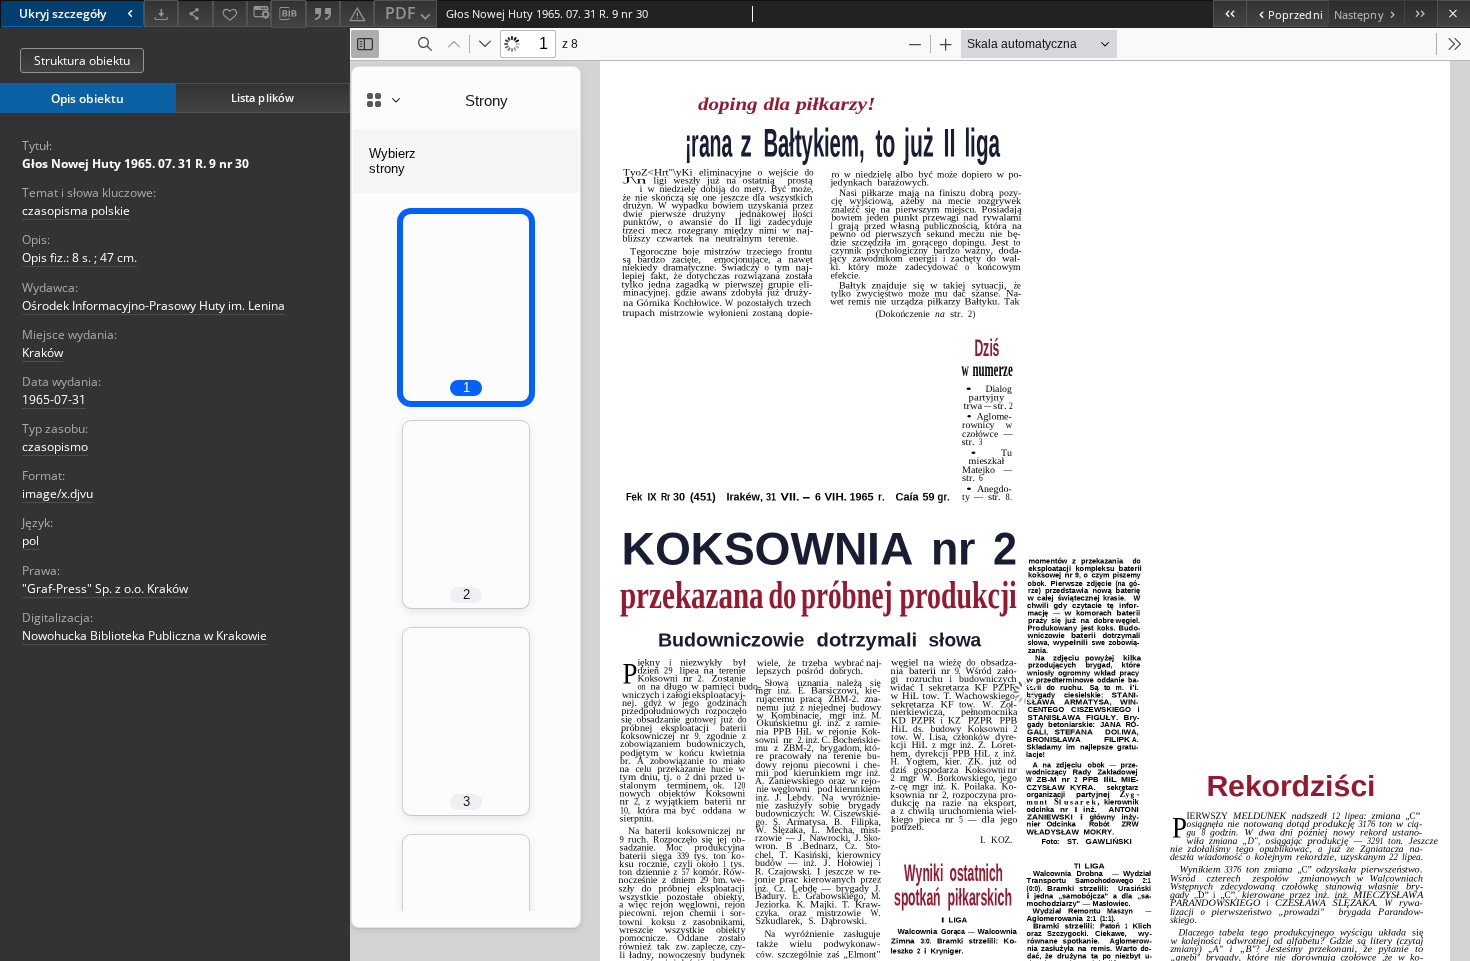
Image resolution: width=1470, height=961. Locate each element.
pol (30, 540)
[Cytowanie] (323, 13)
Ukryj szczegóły (62, 13)
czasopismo (55, 446)
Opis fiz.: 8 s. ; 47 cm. (79, 257)
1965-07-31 (54, 399)
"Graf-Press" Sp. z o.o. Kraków (105, 588)
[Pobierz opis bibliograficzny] (288, 14)
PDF (400, 13)
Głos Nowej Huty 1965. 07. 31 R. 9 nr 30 (135, 163)
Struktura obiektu (82, 60)
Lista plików (262, 97)
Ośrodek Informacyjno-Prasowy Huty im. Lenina (153, 305)
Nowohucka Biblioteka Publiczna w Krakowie (144, 635)
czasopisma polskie (76, 210)
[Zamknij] (1453, 13)
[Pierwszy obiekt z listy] (1229, 13)
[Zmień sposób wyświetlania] (259, 13)
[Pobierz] (161, 13)
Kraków (42, 352)
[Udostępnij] (195, 13)
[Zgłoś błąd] (357, 13)
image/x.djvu (57, 493)
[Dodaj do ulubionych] (230, 13)
